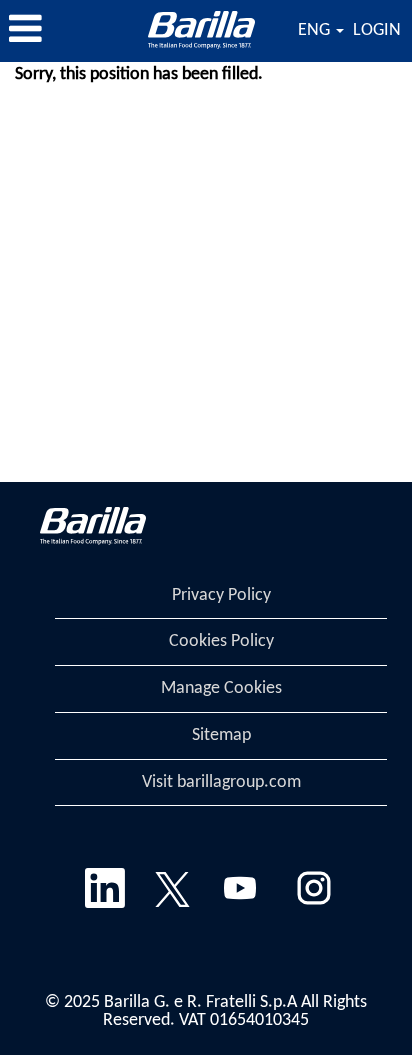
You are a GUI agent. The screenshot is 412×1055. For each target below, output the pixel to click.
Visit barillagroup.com (221, 782)
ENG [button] (316, 30)
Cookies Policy (221, 641)
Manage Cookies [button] (221, 688)
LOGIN (377, 30)
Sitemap (221, 735)
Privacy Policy (221, 595)
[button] (68, 31)
